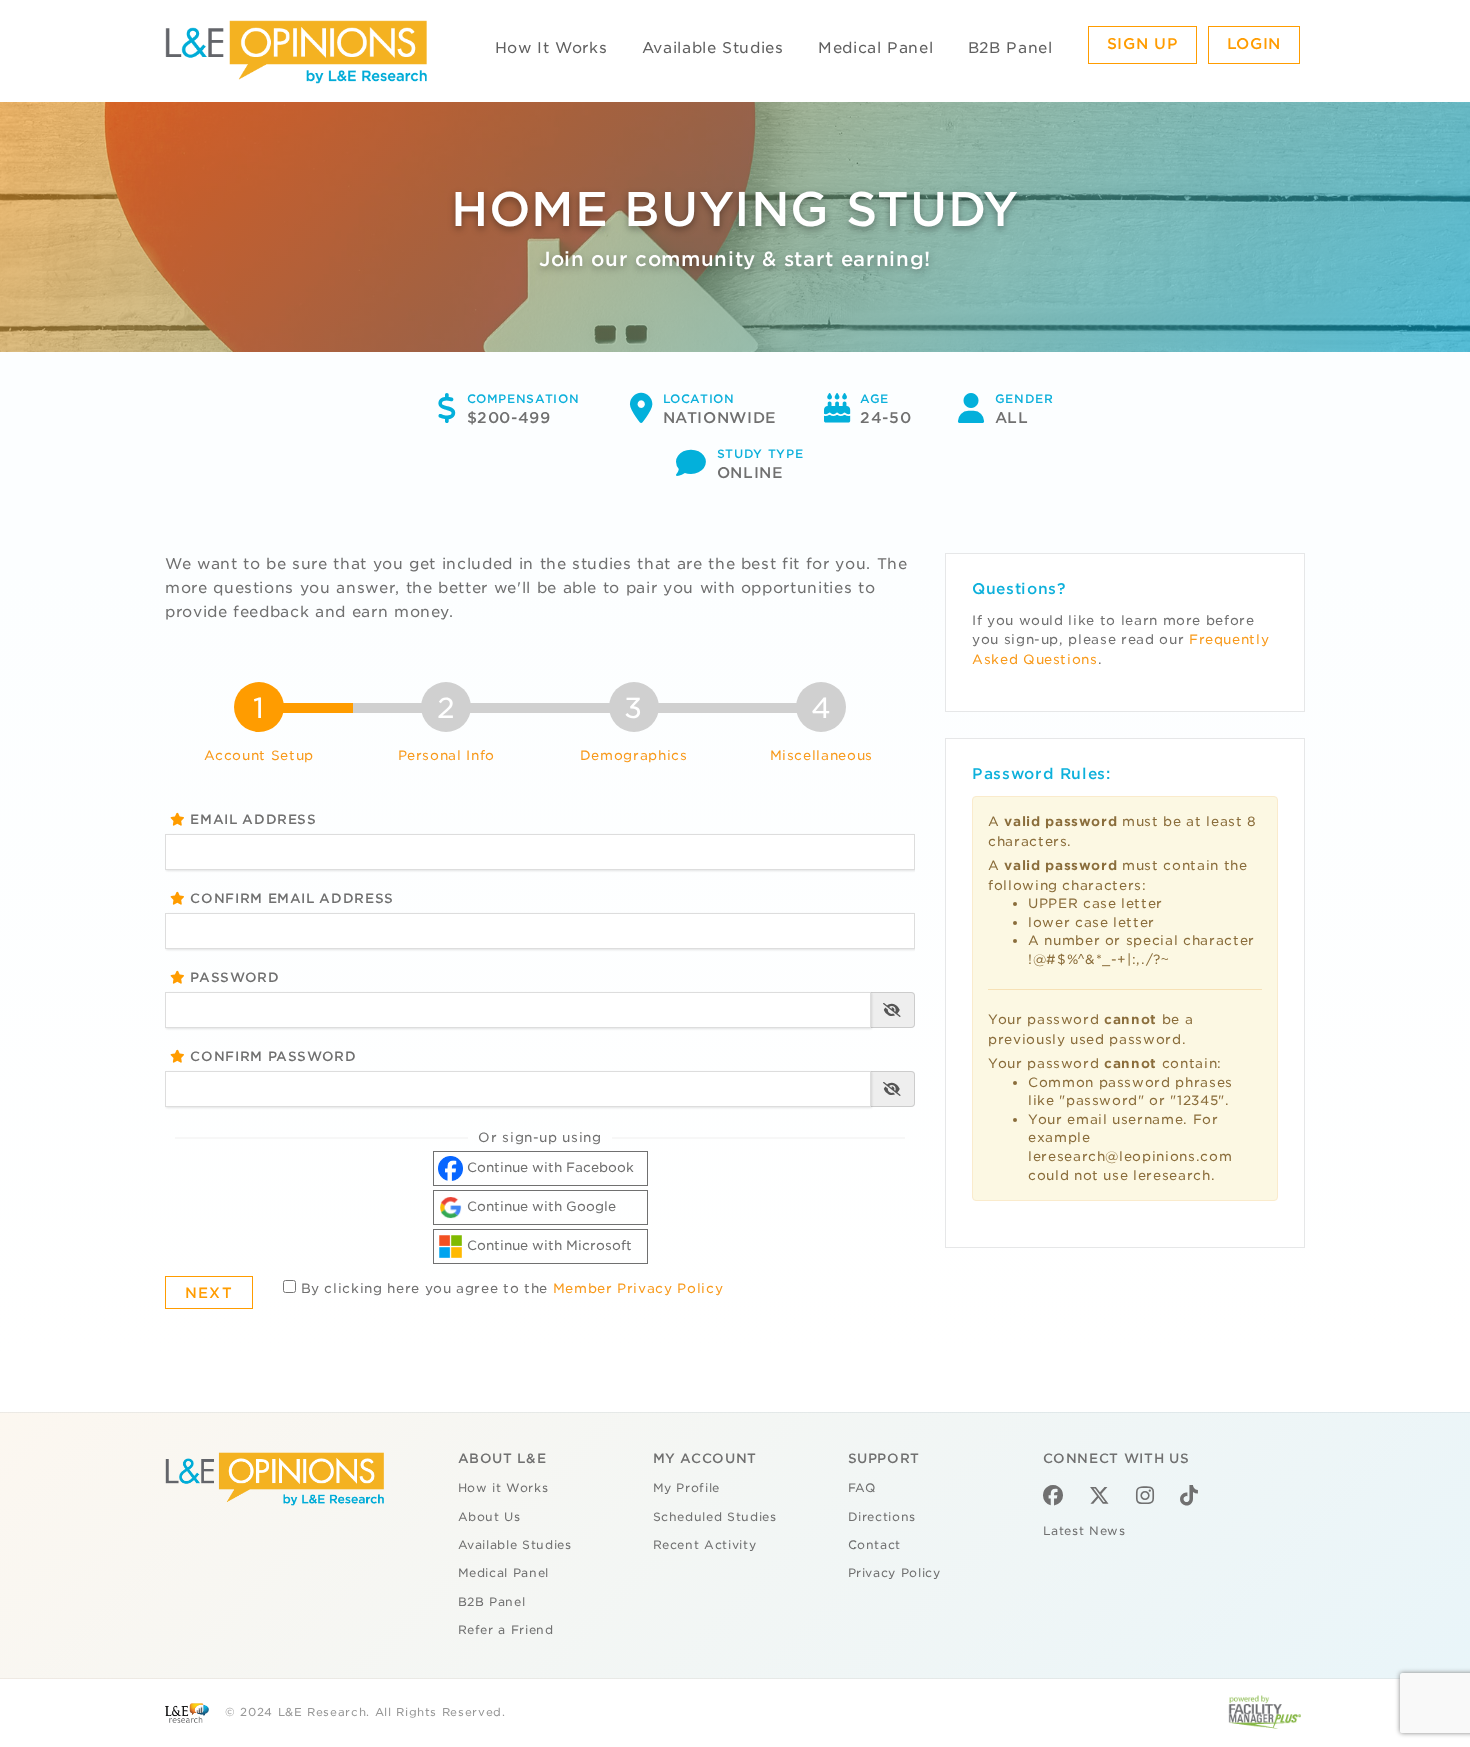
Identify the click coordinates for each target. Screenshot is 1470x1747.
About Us (489, 1517)
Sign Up (1143, 44)
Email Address (251, 819)
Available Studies (713, 48)
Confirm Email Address (290, 898)
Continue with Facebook (548, 1167)
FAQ (862, 1488)
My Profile (687, 1488)
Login (1254, 44)
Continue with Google (539, 1206)
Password (233, 977)
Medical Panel (875, 48)
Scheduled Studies (715, 1517)
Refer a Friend (506, 1630)
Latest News (1084, 1531)
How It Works (551, 48)
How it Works (503, 1488)
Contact (875, 1545)
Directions (882, 1517)
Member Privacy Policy (638, 1288)
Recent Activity (705, 1545)
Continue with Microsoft (547, 1245)
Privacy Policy (894, 1573)
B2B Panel (1010, 48)
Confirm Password (271, 1056)
